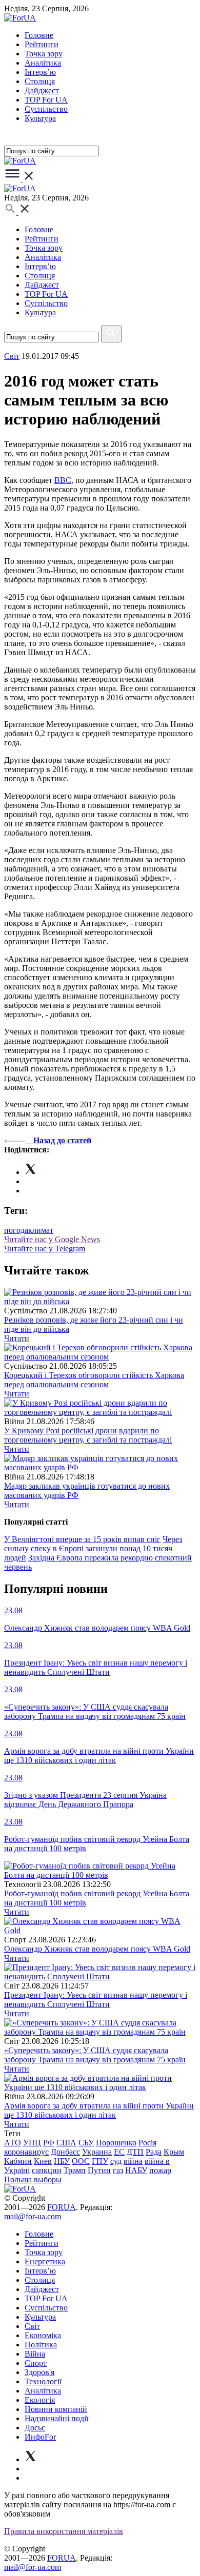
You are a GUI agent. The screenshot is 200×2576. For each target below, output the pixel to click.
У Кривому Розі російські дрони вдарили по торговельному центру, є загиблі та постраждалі (88, 1435)
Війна (35, 2354)
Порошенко (116, 2143)
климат (41, 1230)
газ (118, 2170)
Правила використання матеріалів (64, 2531)
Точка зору (44, 54)
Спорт (36, 2363)
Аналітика (43, 63)
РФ (49, 2143)
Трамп (75, 2170)
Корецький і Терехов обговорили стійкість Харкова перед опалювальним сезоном (94, 1380)
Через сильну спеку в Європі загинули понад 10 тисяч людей (93, 1548)
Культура (40, 118)
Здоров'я (39, 2372)
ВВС (63, 480)
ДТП (135, 2152)
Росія (147, 2143)
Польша (18, 2179)
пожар (160, 2170)
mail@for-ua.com (33, 2216)
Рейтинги (42, 44)
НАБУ (136, 2170)
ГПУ (100, 2161)
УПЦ (32, 2143)
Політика (41, 2345)
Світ (32, 2326)
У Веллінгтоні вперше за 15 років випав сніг (82, 1539)
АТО (13, 2143)
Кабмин (18, 2161)
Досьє (35, 2428)
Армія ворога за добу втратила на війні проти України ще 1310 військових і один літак (99, 2110)
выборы (48, 2179)
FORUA (62, 2207)
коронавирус (26, 2152)
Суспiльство (46, 109)
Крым (174, 2152)
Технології (43, 2381)
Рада (154, 2152)
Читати (17, 1338)
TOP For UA (46, 100)
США (66, 2143)
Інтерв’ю (40, 72)
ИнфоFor (40, 2437)
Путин (99, 2170)
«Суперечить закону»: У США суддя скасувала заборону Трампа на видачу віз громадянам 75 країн (95, 2055)
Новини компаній (56, 2409)
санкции (47, 2170)
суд (116, 2161)
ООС (81, 2161)
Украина (97, 2152)
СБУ (86, 2143)
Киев (43, 2161)
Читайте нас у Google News (52, 1239)
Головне (39, 35)
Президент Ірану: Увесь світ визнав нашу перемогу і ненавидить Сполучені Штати (96, 2000)
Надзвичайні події (56, 2418)
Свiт (12, 356)
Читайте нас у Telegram (45, 1249)
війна (133, 2161)
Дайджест (42, 90)
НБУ (62, 2161)
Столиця (40, 81)
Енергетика (45, 2261)
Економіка (43, 2335)
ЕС (119, 2152)
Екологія (40, 2400)
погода (16, 1230)
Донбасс (65, 2152)
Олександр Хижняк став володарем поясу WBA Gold (97, 1949)
